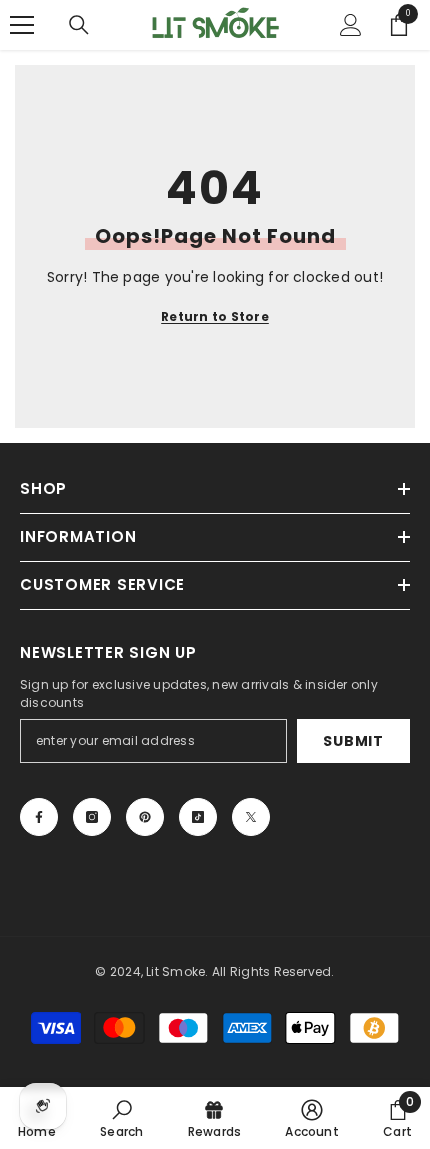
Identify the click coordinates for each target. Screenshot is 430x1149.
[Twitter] (251, 817)
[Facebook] (39, 817)
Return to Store (215, 316)
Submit (353, 741)
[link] (121, 1118)
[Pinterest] (145, 817)
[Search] (79, 25)
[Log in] (351, 25)
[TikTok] (198, 817)
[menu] (22, 25)
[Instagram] (92, 817)
